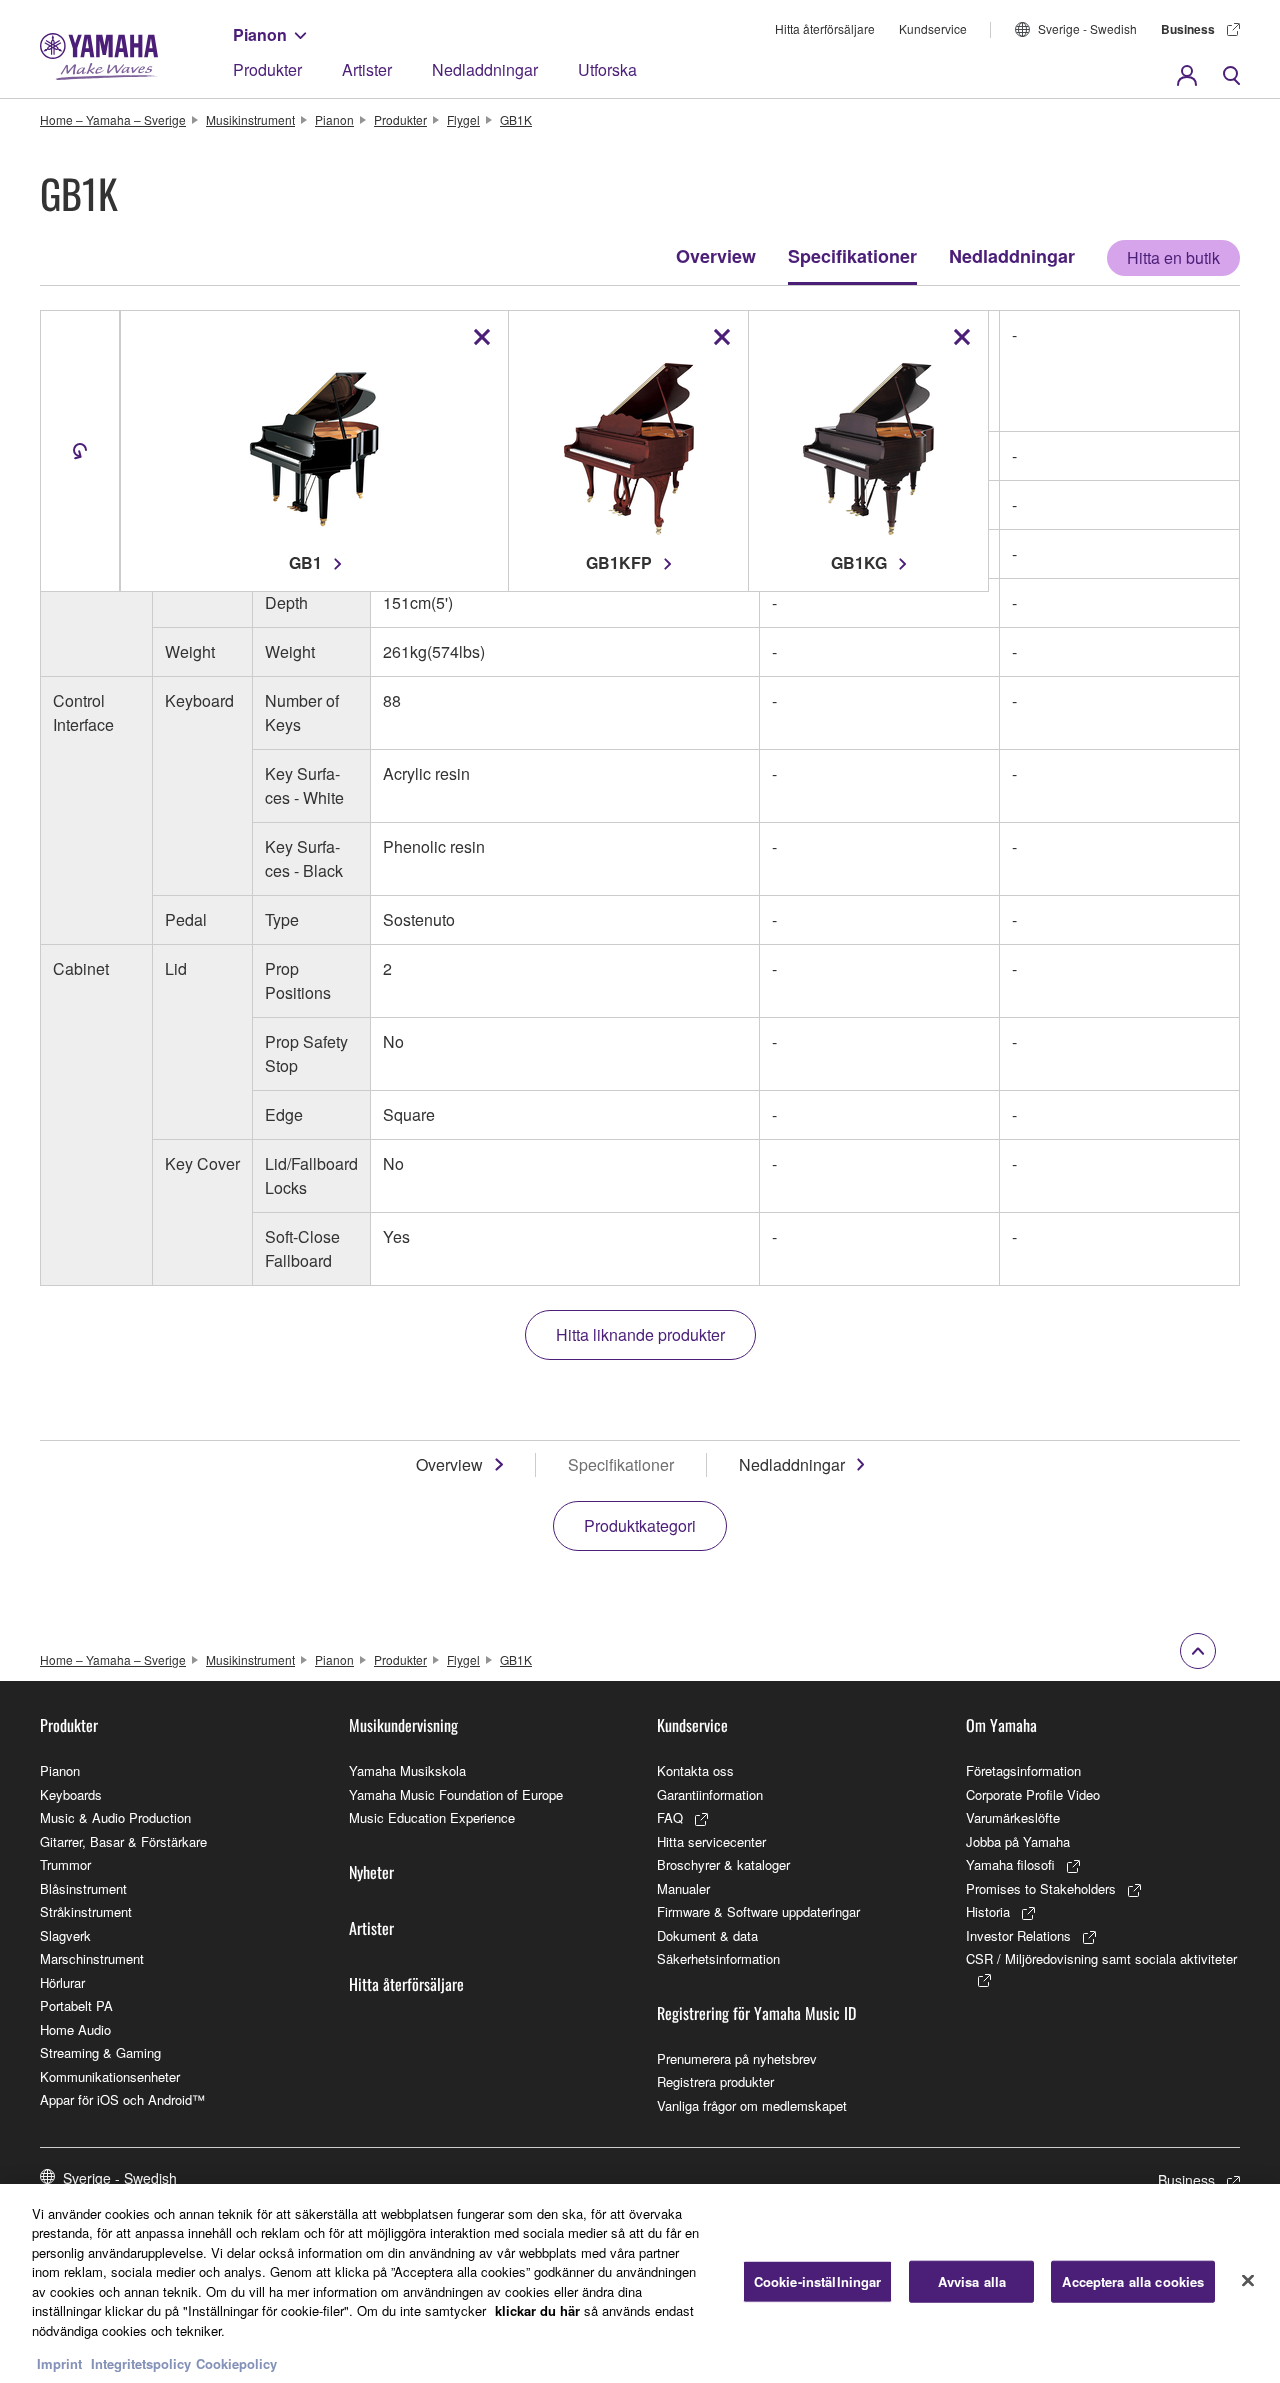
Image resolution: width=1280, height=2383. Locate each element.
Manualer (683, 1888)
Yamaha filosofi (1010, 1864)
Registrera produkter (715, 2081)
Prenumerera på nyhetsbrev (737, 2058)
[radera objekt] (482, 337)
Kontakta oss (695, 1770)
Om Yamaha (1001, 1725)
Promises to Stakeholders (1041, 1888)
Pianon (260, 34)
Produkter (267, 69)
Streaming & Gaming (100, 2052)
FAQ (670, 1817)
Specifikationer (852, 256)
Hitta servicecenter (711, 1841)
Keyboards (71, 1794)
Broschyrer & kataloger (723, 1864)
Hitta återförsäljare (825, 28)
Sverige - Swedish (1087, 28)
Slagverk (65, 1935)
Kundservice (933, 28)
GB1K (516, 119)
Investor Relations (1018, 1935)
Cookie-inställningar (818, 2281)
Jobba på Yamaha (1018, 1841)
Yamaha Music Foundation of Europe (456, 1794)
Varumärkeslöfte (1013, 1817)
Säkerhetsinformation (718, 1958)
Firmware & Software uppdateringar (758, 1911)
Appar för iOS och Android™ (122, 2099)
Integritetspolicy (141, 2362)
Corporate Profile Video (1033, 1794)
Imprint (59, 2362)
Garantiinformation (710, 1794)
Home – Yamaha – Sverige (113, 119)
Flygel (463, 119)
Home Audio (75, 2029)
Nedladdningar (485, 69)
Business (1188, 29)
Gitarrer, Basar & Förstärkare (123, 1841)
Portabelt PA (76, 2005)
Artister (367, 69)
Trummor (65, 1864)
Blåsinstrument (83, 1888)
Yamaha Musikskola (407, 1770)
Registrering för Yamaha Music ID (756, 2013)
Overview (716, 256)
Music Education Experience (432, 1817)
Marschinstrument (92, 1958)
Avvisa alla (972, 2281)
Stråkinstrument (86, 1911)
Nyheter (371, 1872)
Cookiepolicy (236, 2362)
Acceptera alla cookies (1133, 2281)
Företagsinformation (1023, 1770)
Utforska (607, 69)
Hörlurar (62, 1982)
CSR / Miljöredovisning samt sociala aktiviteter (1101, 1958)
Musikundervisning (403, 1725)
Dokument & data (707, 1935)
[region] (640, 2283)
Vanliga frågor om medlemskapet (752, 2105)
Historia (988, 1911)
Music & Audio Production (115, 1817)
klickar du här (537, 2310)
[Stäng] (1248, 2281)
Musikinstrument (250, 119)
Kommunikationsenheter (110, 2076)
